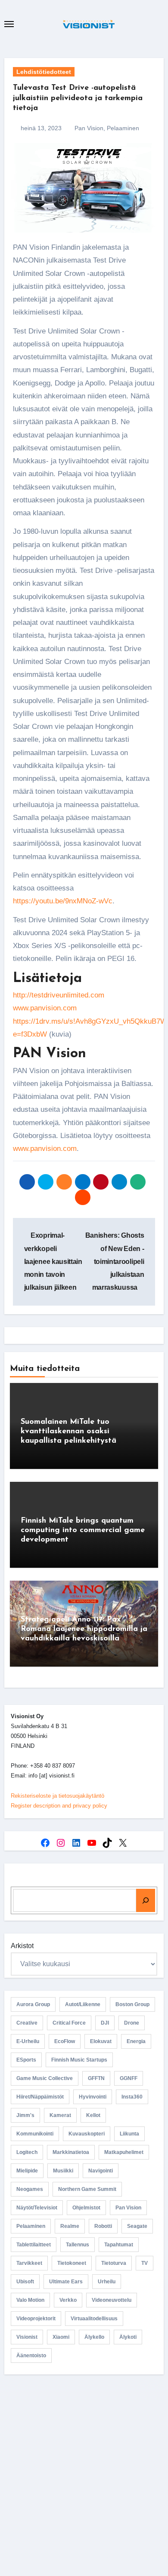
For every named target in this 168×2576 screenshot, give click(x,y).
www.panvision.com (45, 1008)
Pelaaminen (123, 128)
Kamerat (60, 2115)
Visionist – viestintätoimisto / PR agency (84, 2464)
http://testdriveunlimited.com (59, 995)
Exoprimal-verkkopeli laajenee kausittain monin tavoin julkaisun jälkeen (53, 1261)
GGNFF (129, 2078)
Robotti (103, 2226)
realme (70, 2226)
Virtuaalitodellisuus (94, 2319)
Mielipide (27, 2171)
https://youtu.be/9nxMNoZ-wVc (63, 901)
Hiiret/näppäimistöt (40, 2097)
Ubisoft (25, 2282)
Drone (132, 2023)
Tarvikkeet (29, 2263)
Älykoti (128, 2337)
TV (145, 2263)
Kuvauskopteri (87, 2134)
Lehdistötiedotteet (44, 72)
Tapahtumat (119, 2245)
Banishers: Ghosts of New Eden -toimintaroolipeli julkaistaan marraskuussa (115, 1261)
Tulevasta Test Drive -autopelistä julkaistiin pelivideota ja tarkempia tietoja (78, 98)
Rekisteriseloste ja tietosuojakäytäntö (58, 1796)
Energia (136, 2041)
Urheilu (107, 2282)
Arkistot (22, 1946)
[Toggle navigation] (9, 24)
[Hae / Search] (146, 1900)
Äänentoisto (31, 2356)
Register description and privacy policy (59, 1806)
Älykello (94, 2337)
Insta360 (132, 2097)
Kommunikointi (35, 2134)
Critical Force (69, 2023)
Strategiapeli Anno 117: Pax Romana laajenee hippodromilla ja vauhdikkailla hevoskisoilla (84, 1629)
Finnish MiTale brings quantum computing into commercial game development (83, 1530)
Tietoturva (114, 2263)
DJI (105, 2023)
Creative (27, 2023)
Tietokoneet (72, 2263)
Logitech (27, 2152)
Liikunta (129, 2134)
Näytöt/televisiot (37, 2208)
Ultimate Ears (66, 2282)
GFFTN (96, 2078)
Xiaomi (61, 2337)
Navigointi (101, 2171)
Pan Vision (89, 128)
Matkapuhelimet (124, 2152)
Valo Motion (30, 2300)
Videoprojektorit (36, 2319)
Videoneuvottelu (112, 2300)
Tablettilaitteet (34, 2245)
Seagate (137, 2226)
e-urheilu (28, 2041)
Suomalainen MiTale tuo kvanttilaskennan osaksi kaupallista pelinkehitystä (68, 1431)
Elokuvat (101, 2041)
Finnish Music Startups (79, 2060)
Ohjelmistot (86, 2208)
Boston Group (132, 2004)
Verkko (68, 2300)
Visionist (27, 2337)
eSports (26, 2060)
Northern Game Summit (87, 2189)
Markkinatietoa (71, 2152)
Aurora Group (33, 2004)
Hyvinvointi (93, 2097)
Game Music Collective (45, 2078)
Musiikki (63, 2171)
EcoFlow (65, 2041)
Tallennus (78, 2245)
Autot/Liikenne (83, 2004)
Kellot (93, 2115)
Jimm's (25, 2115)
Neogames (30, 2189)
